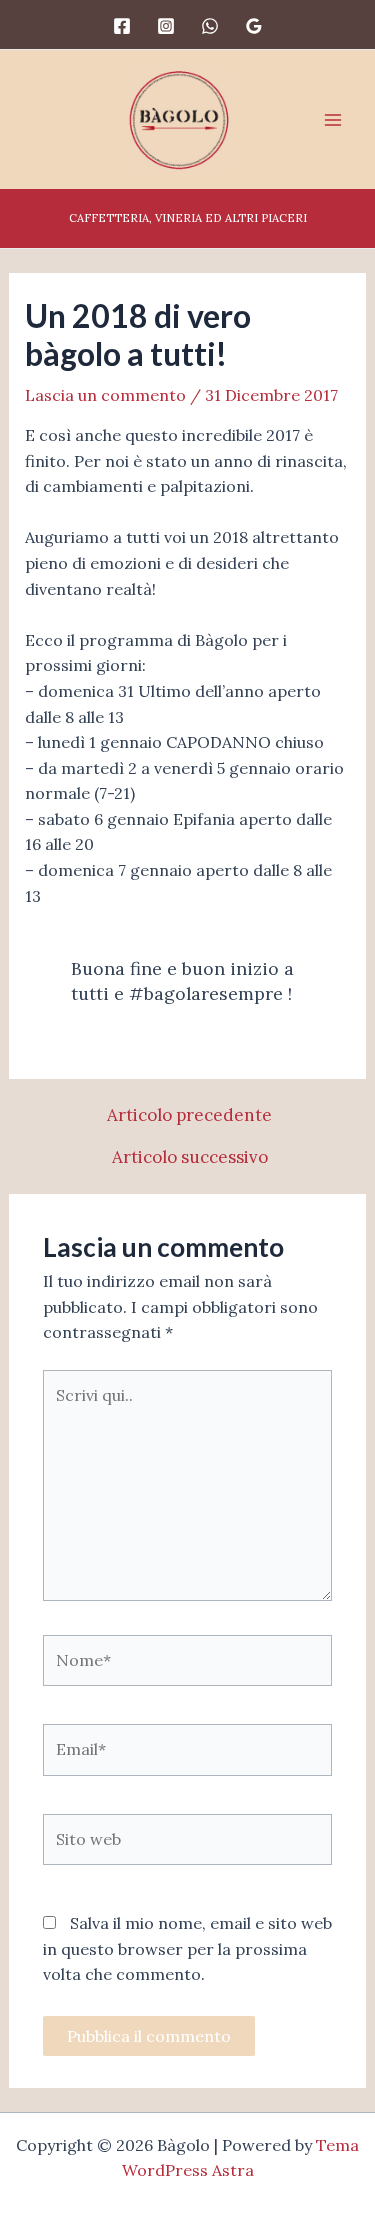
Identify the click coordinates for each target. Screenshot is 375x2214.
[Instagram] (166, 26)
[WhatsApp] (210, 26)
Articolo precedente (189, 1115)
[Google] (254, 26)
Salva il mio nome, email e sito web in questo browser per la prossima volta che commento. (187, 1948)
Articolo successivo (190, 1157)
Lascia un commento (105, 395)
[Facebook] (122, 26)
